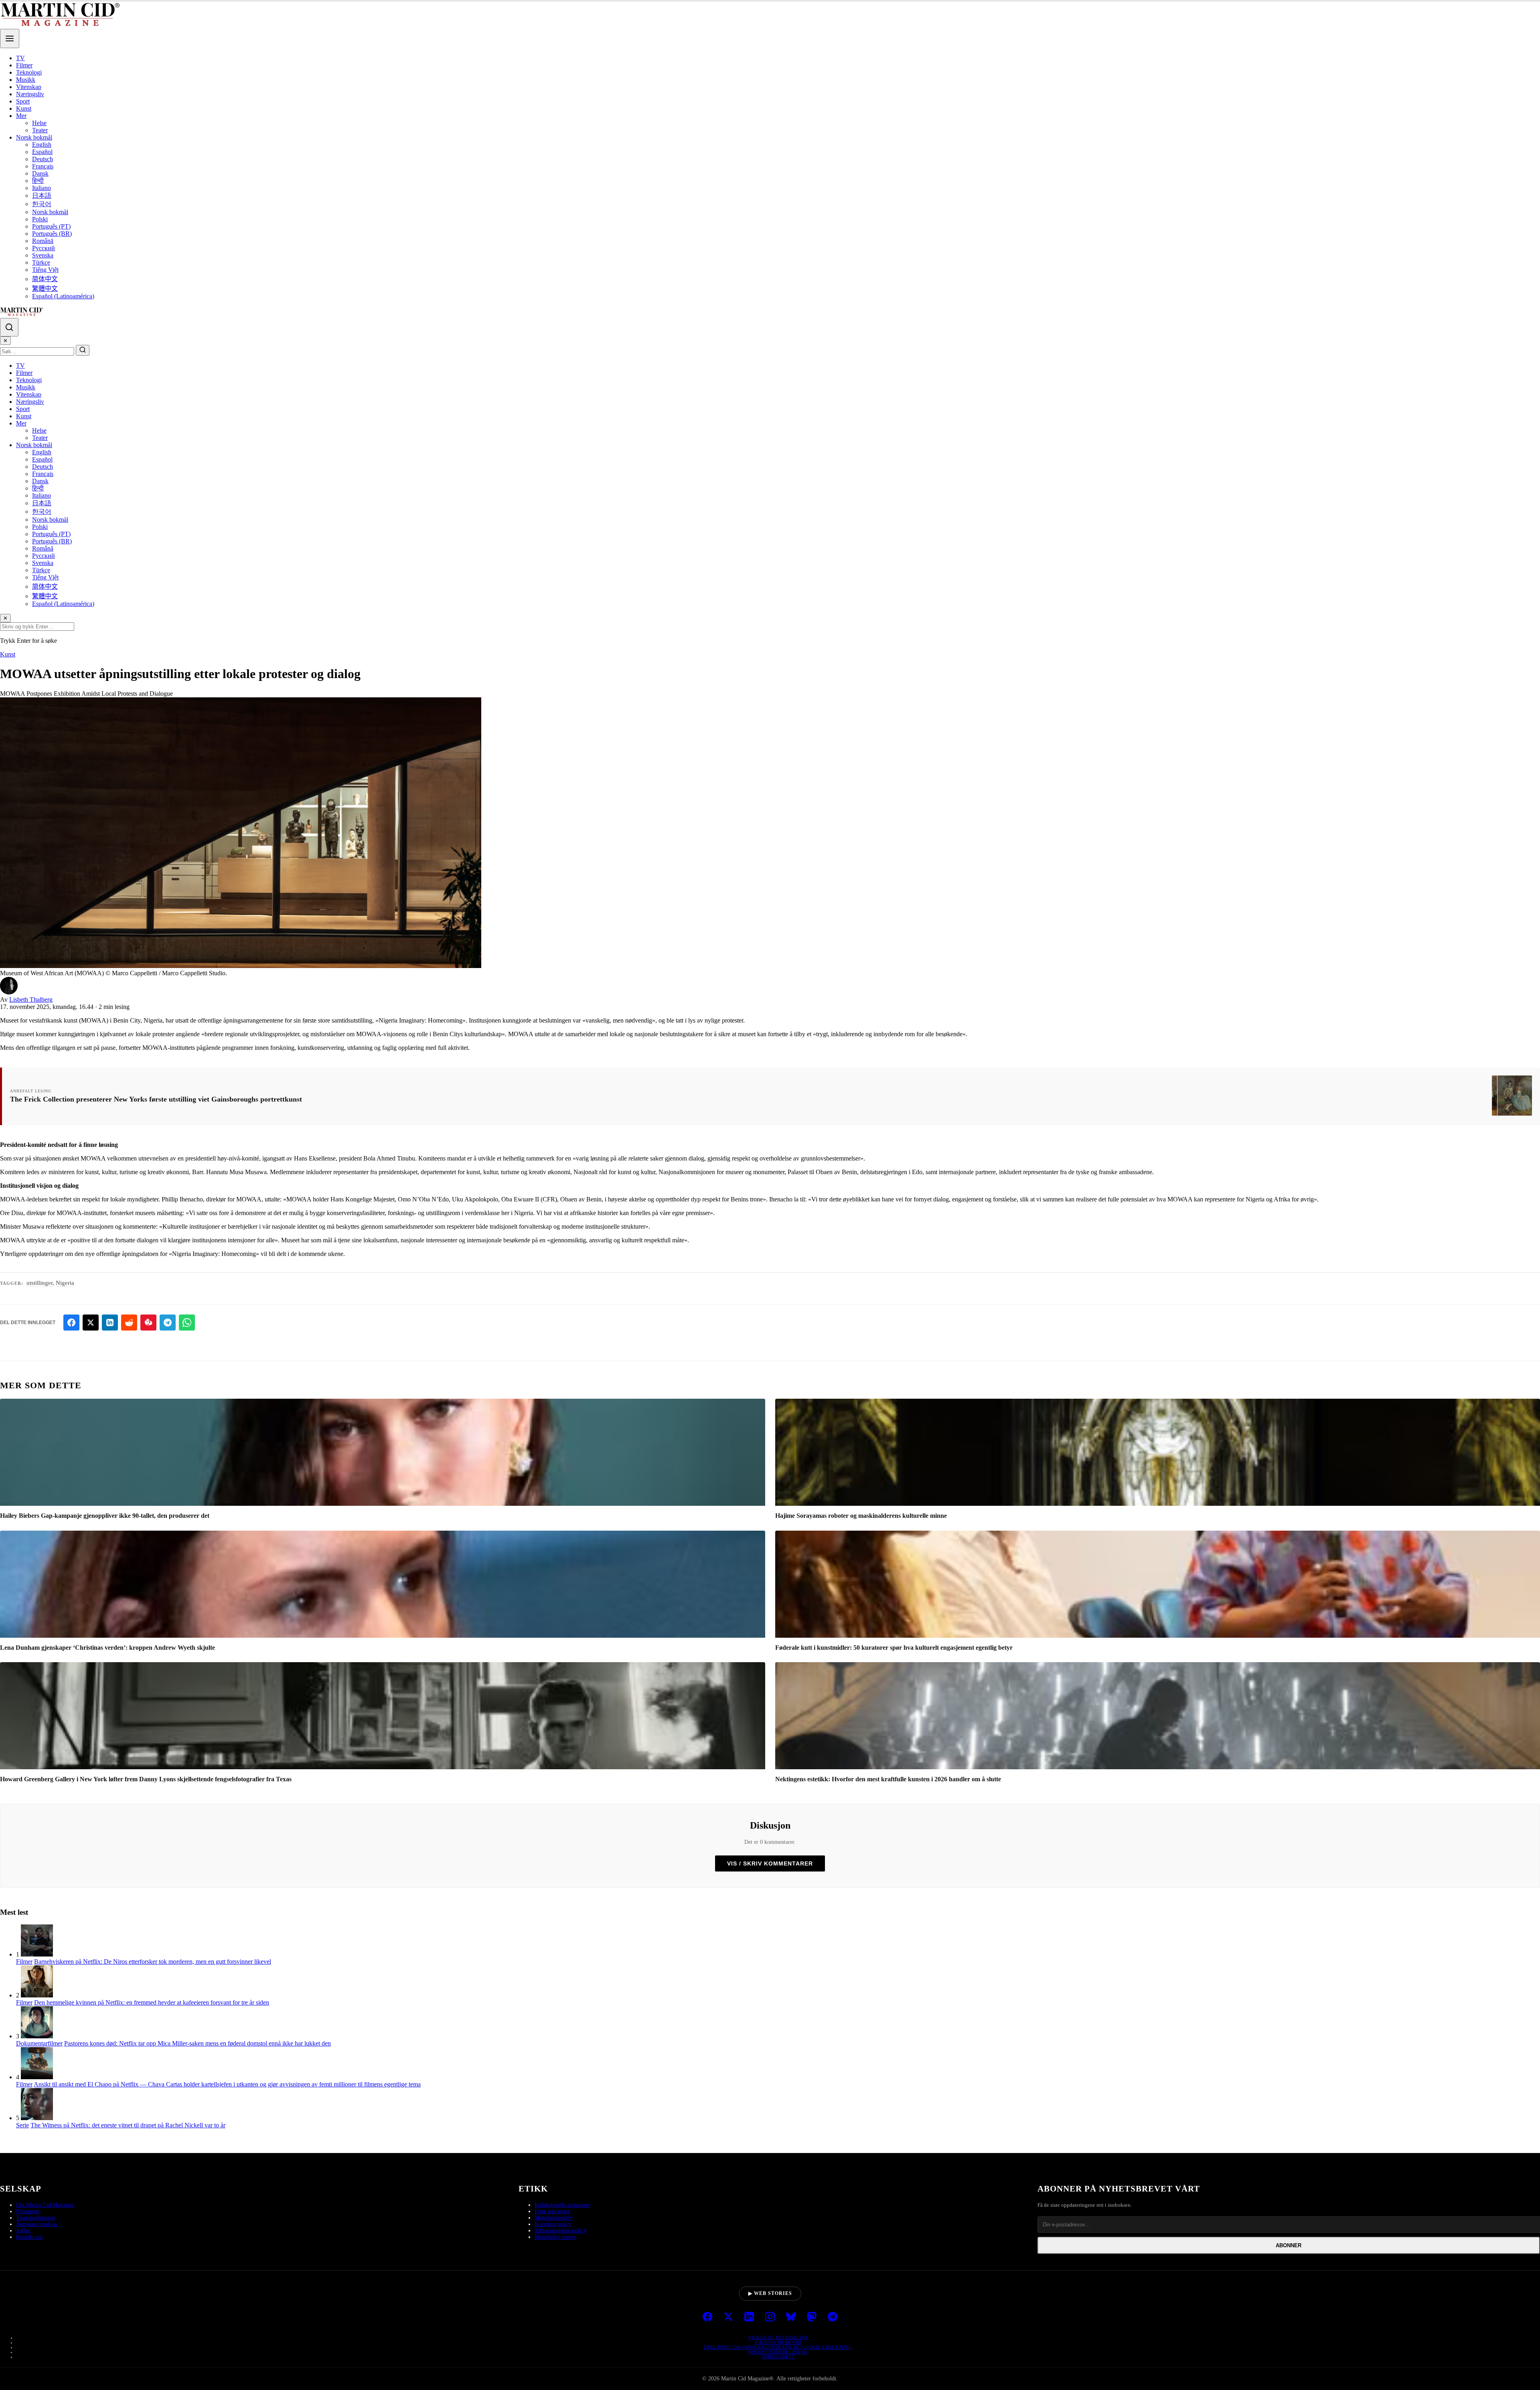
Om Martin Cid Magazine (45, 2205)
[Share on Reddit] (129, 1323)
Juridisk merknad (778, 2342)
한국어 (42, 204)
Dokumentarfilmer (39, 2043)
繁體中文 (45, 289)
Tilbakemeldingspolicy (560, 2231)
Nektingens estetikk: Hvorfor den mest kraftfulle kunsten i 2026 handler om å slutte (888, 1779)
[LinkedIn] (749, 2317)
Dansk (40, 173)
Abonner (1289, 2245)
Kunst (24, 108)
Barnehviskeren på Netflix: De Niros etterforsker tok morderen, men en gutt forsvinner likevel (153, 1962)
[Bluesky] (791, 2317)
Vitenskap (29, 87)
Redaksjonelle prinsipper (562, 2205)
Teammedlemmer (36, 2218)
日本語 (42, 195)
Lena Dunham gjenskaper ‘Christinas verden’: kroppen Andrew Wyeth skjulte (107, 1648)
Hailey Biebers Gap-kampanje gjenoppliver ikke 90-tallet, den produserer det (105, 1516)
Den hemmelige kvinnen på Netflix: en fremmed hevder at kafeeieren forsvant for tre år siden (152, 2002)
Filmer (24, 65)
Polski (40, 219)
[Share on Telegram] (168, 1323)
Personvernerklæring (778, 2352)
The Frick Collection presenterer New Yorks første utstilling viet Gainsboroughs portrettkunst (156, 1099)
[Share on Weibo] (148, 1323)
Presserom (28, 2211)
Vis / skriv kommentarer (770, 1863)
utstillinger (40, 1283)
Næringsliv (30, 94)
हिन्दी (38, 181)
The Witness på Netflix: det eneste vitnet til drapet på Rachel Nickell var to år (128, 2125)
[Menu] (10, 38)
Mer (21, 116)
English (42, 145)
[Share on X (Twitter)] (91, 1323)
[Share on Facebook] (71, 1323)
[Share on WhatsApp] (187, 1323)
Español (42, 152)
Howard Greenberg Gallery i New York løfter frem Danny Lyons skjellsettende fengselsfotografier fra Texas (146, 1779)
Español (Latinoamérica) (63, 296)
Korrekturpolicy (553, 2224)
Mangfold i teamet (555, 2237)
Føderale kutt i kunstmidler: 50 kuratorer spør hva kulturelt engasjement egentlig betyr (894, 1648)
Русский (44, 248)
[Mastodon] (812, 2317)
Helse (39, 123)
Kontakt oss (29, 2237)
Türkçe (41, 262)
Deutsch (43, 159)
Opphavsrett (778, 2357)
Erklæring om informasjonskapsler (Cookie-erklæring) (778, 2347)
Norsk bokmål (34, 137)
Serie (22, 2125)
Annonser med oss (37, 2224)
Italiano (42, 188)
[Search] (9, 327)
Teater (40, 130)
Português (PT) (51, 226)
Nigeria (65, 1283)
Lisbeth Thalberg (31, 1000)
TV (20, 58)
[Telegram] (833, 2317)
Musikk (26, 80)
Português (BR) (52, 234)
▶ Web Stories (770, 2293)
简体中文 (45, 279)
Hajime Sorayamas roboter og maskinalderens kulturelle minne (861, 1516)
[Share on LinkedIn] (110, 1323)
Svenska (43, 255)
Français (43, 166)
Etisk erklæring (552, 2211)
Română (43, 241)
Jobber (23, 2231)
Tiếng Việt (45, 270)
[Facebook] (707, 2317)
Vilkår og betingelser (778, 2337)
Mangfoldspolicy (554, 2218)
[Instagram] (770, 2317)
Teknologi (29, 72)
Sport (23, 101)
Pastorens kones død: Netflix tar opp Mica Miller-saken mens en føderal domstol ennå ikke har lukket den (198, 2043)
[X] (728, 2317)
